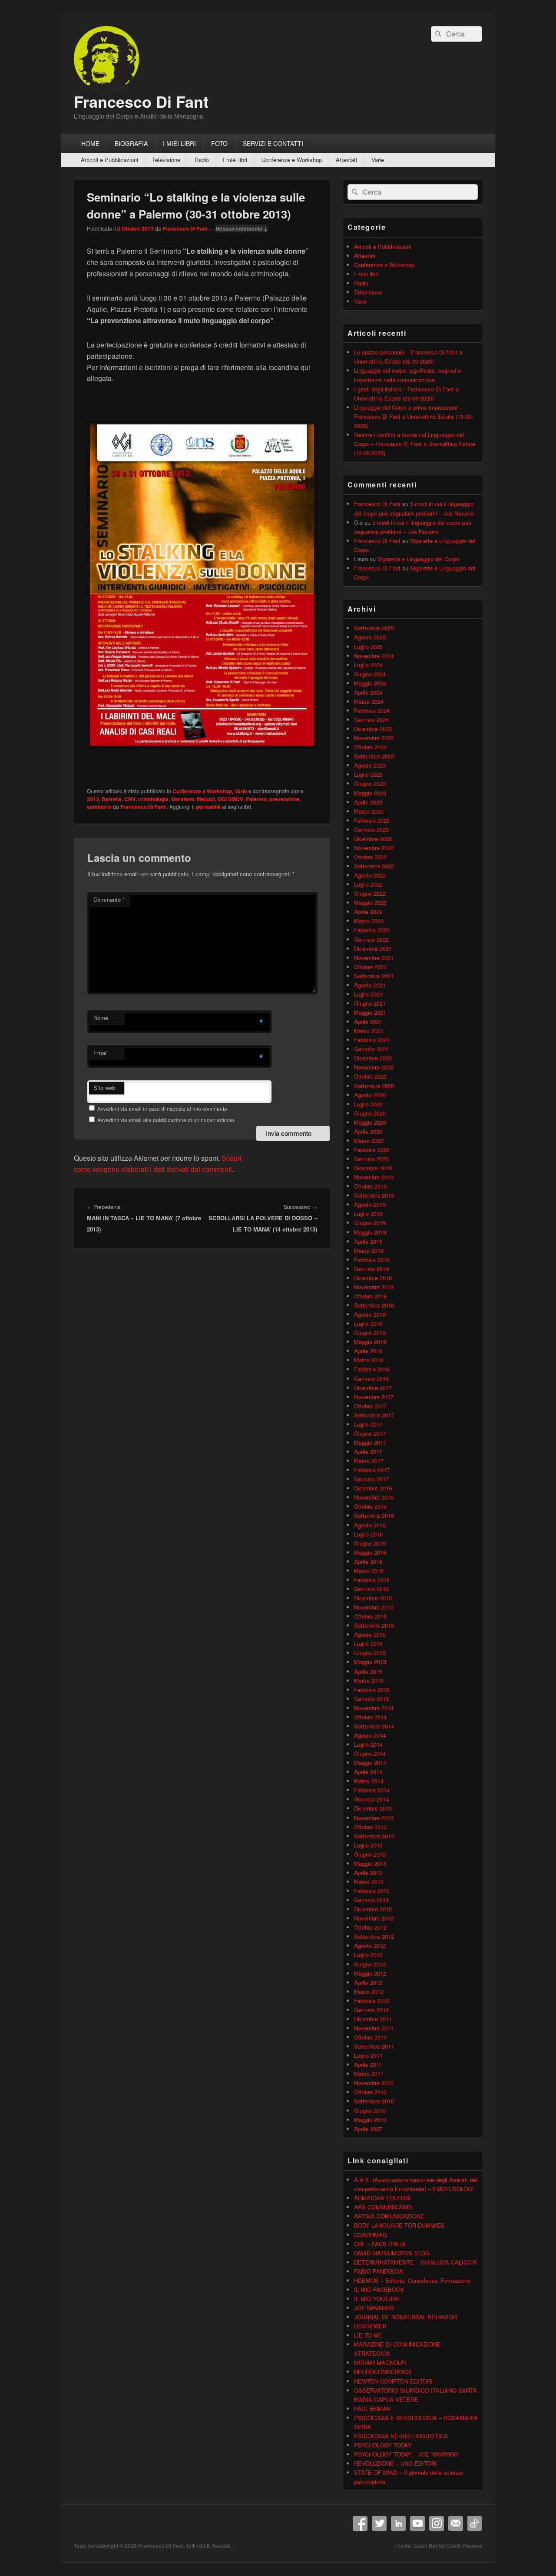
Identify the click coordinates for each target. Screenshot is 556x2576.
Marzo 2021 (369, 1031)
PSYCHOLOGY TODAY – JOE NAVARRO (406, 2454)
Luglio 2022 (368, 884)
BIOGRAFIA (131, 143)
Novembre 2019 (374, 1177)
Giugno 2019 (370, 1223)
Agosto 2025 (370, 637)
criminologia (153, 799)
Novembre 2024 (374, 656)
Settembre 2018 (374, 1305)
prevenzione (285, 799)
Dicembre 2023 (373, 729)
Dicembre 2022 (373, 839)
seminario (99, 807)
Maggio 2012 (370, 1973)
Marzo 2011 (369, 2074)
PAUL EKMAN (372, 2409)
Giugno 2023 (370, 783)
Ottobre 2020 (370, 1076)
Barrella (112, 799)
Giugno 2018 (370, 1333)
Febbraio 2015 (372, 1690)
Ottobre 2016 (370, 1506)
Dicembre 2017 (373, 1388)
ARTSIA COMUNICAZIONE (389, 2216)
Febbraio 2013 (372, 1891)
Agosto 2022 (370, 875)
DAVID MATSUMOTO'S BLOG (392, 2253)
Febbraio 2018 (372, 1369)
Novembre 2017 (374, 1397)
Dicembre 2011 (373, 2019)
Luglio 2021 (368, 994)
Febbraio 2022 (372, 930)
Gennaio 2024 (371, 720)
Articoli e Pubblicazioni (109, 160)
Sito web (104, 1088)
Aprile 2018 (368, 1351)
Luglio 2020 (368, 1104)
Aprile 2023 (368, 802)
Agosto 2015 (370, 1634)
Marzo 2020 (369, 1141)
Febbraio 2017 (372, 1470)
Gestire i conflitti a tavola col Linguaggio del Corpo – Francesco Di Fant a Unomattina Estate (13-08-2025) (415, 444)
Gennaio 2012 (371, 2010)
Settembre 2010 (374, 2101)
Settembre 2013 (374, 1836)
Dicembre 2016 (373, 1488)
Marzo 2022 (369, 921)
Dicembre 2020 (373, 1058)
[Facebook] (360, 2523)
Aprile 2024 (368, 692)
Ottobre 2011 (370, 2037)
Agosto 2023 (370, 765)
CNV (130, 799)
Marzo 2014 (369, 1781)
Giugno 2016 (370, 1543)
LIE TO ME (368, 2335)
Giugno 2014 (370, 1753)
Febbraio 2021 (372, 1040)
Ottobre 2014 (370, 1717)
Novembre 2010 (374, 2083)
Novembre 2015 (374, 1607)
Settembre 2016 (374, 1515)
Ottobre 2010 (370, 2092)
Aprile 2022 (368, 912)
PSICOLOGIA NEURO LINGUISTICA (401, 2436)
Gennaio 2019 (371, 1269)
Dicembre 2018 (373, 1278)
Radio (202, 160)
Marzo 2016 (369, 1571)
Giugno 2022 (370, 893)
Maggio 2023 (370, 793)
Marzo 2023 (369, 811)
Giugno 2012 (370, 1964)
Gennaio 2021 (371, 1049)
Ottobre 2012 (370, 1927)
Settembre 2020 (374, 1086)
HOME (90, 143)
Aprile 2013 (368, 1872)
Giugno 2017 (370, 1433)
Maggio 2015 (370, 1662)
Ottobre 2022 (370, 857)
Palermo (256, 799)
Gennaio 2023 (371, 829)
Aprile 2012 (368, 1982)
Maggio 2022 (370, 902)
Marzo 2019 (369, 1250)
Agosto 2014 (370, 1735)
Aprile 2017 (368, 1452)
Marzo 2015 (369, 1680)
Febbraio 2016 (372, 1580)
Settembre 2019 (374, 1195)
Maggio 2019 (370, 1232)
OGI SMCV (230, 799)
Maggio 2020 (370, 1122)
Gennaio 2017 (371, 1479)
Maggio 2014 (370, 1763)
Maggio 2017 (370, 1442)
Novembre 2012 (374, 1918)
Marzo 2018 (369, 1360)
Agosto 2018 (370, 1314)
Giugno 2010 (370, 2111)
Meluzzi (206, 799)
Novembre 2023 (374, 738)
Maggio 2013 (370, 1863)
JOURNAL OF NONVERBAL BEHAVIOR (405, 2317)
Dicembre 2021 (373, 949)
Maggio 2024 (370, 683)
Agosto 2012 (370, 1945)
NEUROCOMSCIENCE (383, 2372)
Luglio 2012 (368, 1955)
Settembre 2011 (374, 2046)
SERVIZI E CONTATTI (273, 143)
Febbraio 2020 (372, 1150)
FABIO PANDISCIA (379, 2271)
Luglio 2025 (368, 647)
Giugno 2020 (370, 1113)
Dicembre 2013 (373, 1808)
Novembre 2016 (374, 1497)
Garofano (183, 799)
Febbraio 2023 (372, 820)
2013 (93, 799)
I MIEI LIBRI (179, 143)
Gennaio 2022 (371, 939)
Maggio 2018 (370, 1342)
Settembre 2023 (374, 756)
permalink (208, 807)
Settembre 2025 (374, 628)
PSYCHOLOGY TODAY (383, 2445)
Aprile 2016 (368, 1561)
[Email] (456, 2523)
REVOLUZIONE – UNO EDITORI (395, 2463)
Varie (378, 160)
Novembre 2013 (374, 1818)
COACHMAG (371, 2235)
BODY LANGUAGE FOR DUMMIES (399, 2225)
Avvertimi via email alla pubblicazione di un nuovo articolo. (166, 1120)
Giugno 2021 (370, 1003)
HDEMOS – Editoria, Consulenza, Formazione (412, 2280)
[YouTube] (417, 2523)
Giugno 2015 (370, 1653)
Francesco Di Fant (141, 101)
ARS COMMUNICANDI (383, 2207)
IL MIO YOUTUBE (377, 2299)
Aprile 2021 (368, 1021)
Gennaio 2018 (371, 1379)
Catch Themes (464, 2546)
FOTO (219, 143)
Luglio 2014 (368, 1744)
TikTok (475, 2523)
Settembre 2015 (374, 1625)
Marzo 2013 (369, 1882)
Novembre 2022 (374, 848)
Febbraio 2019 (372, 1260)
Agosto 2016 (370, 1525)
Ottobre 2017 (370, 1406)
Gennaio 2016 (371, 1589)
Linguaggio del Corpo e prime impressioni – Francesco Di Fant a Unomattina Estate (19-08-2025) (414, 416)
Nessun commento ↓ (242, 228)
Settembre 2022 (374, 866)
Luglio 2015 (368, 1644)
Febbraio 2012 (372, 2001)
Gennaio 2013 (371, 1900)
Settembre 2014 (374, 1726)
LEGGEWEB (370, 2326)
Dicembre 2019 (373, 1168)
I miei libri (235, 160)
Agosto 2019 (370, 1204)
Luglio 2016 (368, 1534)
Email (101, 1053)
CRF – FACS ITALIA (380, 2244)
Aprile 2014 (368, 1772)
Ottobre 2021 (370, 967)
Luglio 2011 (368, 2055)
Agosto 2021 (370, 985)
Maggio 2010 (370, 2120)
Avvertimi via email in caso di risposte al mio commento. (163, 1108)
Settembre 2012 (374, 1936)
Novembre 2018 (374, 1287)
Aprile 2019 (368, 1241)
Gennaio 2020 (371, 1159)
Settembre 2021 (374, 976)
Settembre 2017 (374, 1415)
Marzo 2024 (369, 701)
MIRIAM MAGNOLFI (380, 2362)
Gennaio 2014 (371, 1799)
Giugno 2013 (370, 1854)
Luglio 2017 (368, 1424)
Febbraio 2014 (372, 1790)
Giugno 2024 (370, 674)
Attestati (346, 160)
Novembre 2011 (374, 2028)
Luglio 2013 (368, 1845)
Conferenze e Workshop (292, 160)
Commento (109, 899)
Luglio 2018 (368, 1323)
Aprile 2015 (368, 1671)
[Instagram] (437, 2523)
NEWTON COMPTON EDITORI (393, 2381)
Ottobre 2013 (370, 1827)
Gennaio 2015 (371, 1699)
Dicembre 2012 (373, 1909)
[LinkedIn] (398, 2523)
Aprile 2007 (368, 2129)
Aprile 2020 (368, 1131)
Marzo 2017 (369, 1461)
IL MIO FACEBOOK (379, 2290)
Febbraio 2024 (372, 710)
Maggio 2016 (370, 1552)
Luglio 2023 (368, 774)
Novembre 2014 (374, 1708)
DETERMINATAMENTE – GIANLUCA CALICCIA (415, 2262)
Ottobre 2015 (370, 1616)
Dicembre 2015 (373, 1598)
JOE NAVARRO (374, 2308)
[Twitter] (379, 2523)
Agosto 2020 (370, 1095)
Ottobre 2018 (370, 1296)
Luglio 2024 (368, 665)
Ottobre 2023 (370, 747)
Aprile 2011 (368, 2064)
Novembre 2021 (374, 958)
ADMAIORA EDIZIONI (382, 2198)
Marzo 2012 (369, 1992)
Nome (101, 1018)
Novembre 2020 (374, 1067)
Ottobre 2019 (370, 1186)
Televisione (166, 160)
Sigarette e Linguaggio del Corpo (418, 559)
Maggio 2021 (370, 1012)
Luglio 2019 (368, 1214)
